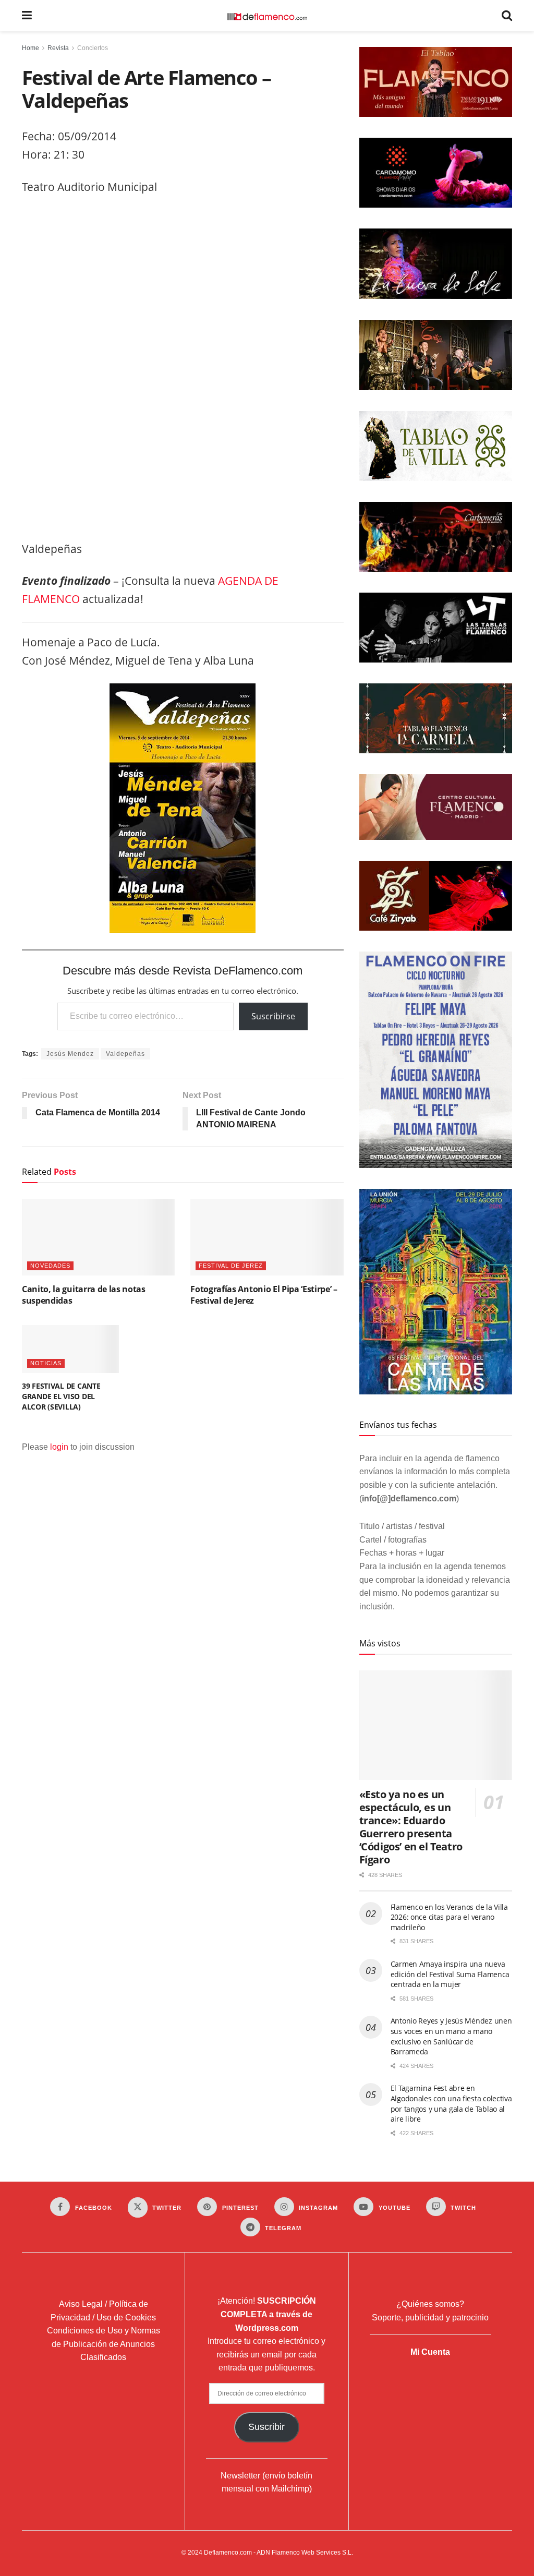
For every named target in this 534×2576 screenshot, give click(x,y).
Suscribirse (273, 1016)
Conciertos (93, 48)
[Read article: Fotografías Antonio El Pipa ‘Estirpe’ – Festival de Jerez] (267, 1237)
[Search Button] (507, 16)
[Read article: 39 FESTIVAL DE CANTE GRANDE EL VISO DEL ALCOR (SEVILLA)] (70, 1349)
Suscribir (266, 2427)
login (59, 1447)
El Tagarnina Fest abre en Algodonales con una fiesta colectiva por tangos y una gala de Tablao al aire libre (451, 2103)
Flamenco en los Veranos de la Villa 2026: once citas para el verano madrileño (449, 1917)
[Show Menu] (27, 16)
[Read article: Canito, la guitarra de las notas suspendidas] (98, 1237)
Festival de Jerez (231, 1266)
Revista (58, 48)
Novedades (50, 1266)
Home (31, 48)
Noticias (46, 1363)
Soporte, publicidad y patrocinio (430, 2318)
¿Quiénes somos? (430, 2304)
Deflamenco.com (228, 2553)
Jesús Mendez (70, 1054)
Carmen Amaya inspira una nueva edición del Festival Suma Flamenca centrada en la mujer (450, 1974)
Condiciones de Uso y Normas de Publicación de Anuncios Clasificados (104, 2344)
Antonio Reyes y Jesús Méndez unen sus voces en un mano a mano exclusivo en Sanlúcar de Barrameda (451, 2036)
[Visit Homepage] (267, 16)
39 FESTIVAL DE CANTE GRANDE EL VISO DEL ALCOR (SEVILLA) (61, 1396)
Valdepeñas (125, 1054)
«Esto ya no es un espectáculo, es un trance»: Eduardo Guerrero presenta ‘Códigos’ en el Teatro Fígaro (411, 1827)
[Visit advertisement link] (183, 371)
